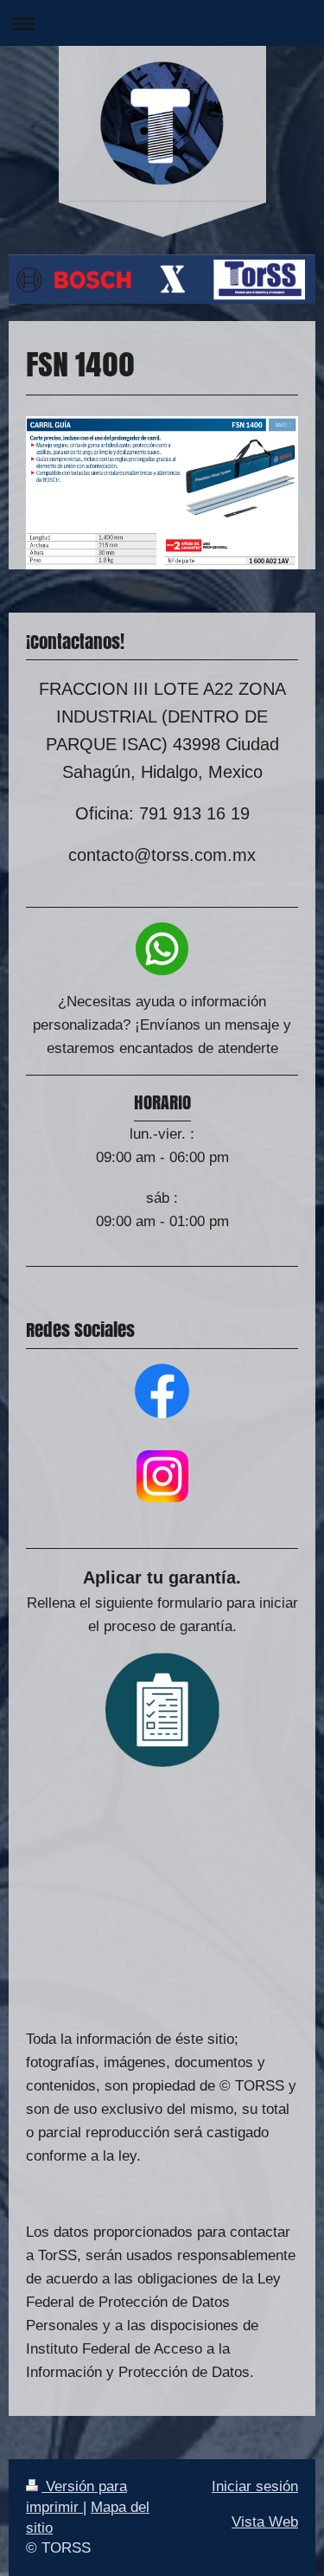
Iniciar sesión (255, 2486)
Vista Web (265, 2522)
